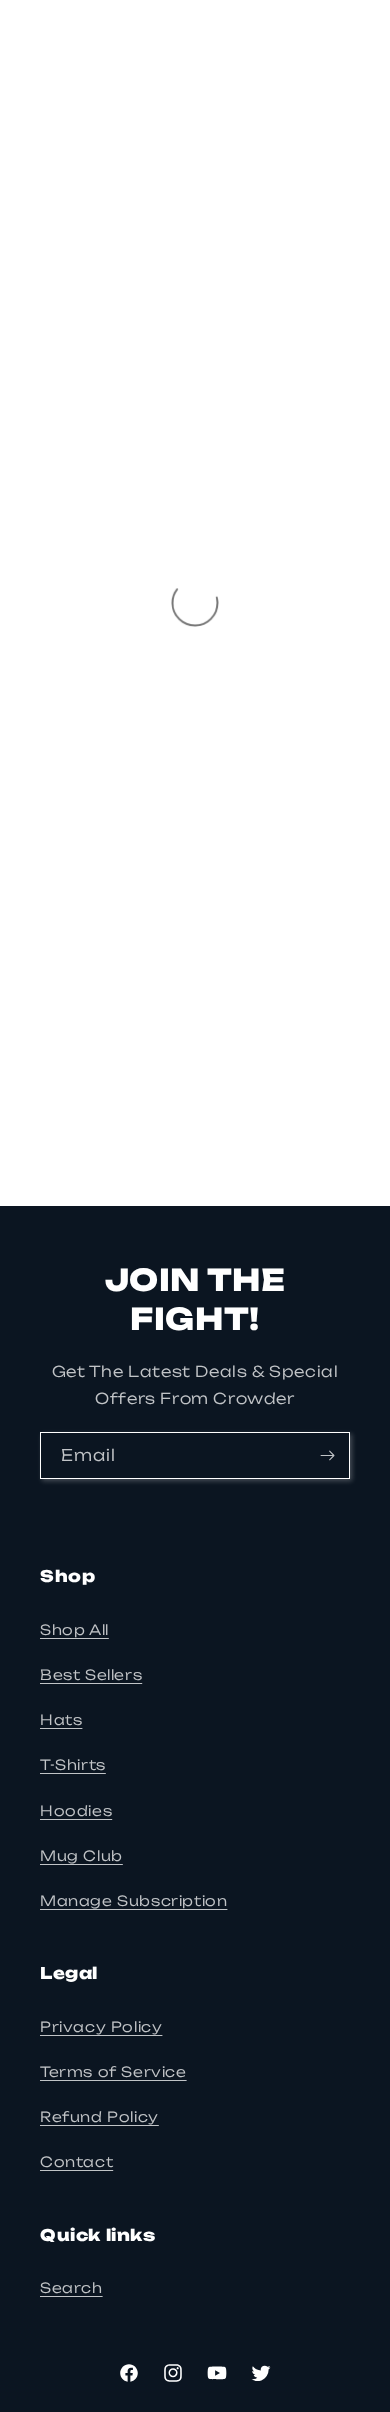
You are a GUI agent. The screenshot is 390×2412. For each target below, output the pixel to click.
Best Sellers (91, 1674)
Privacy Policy (101, 2026)
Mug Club (81, 1855)
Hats (61, 1719)
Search (71, 2287)
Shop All (74, 1629)
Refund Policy (99, 2116)
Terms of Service (113, 2071)
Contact (76, 2161)
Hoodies (76, 1810)
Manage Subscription (133, 1900)
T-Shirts (73, 1764)
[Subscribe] (327, 1455)
